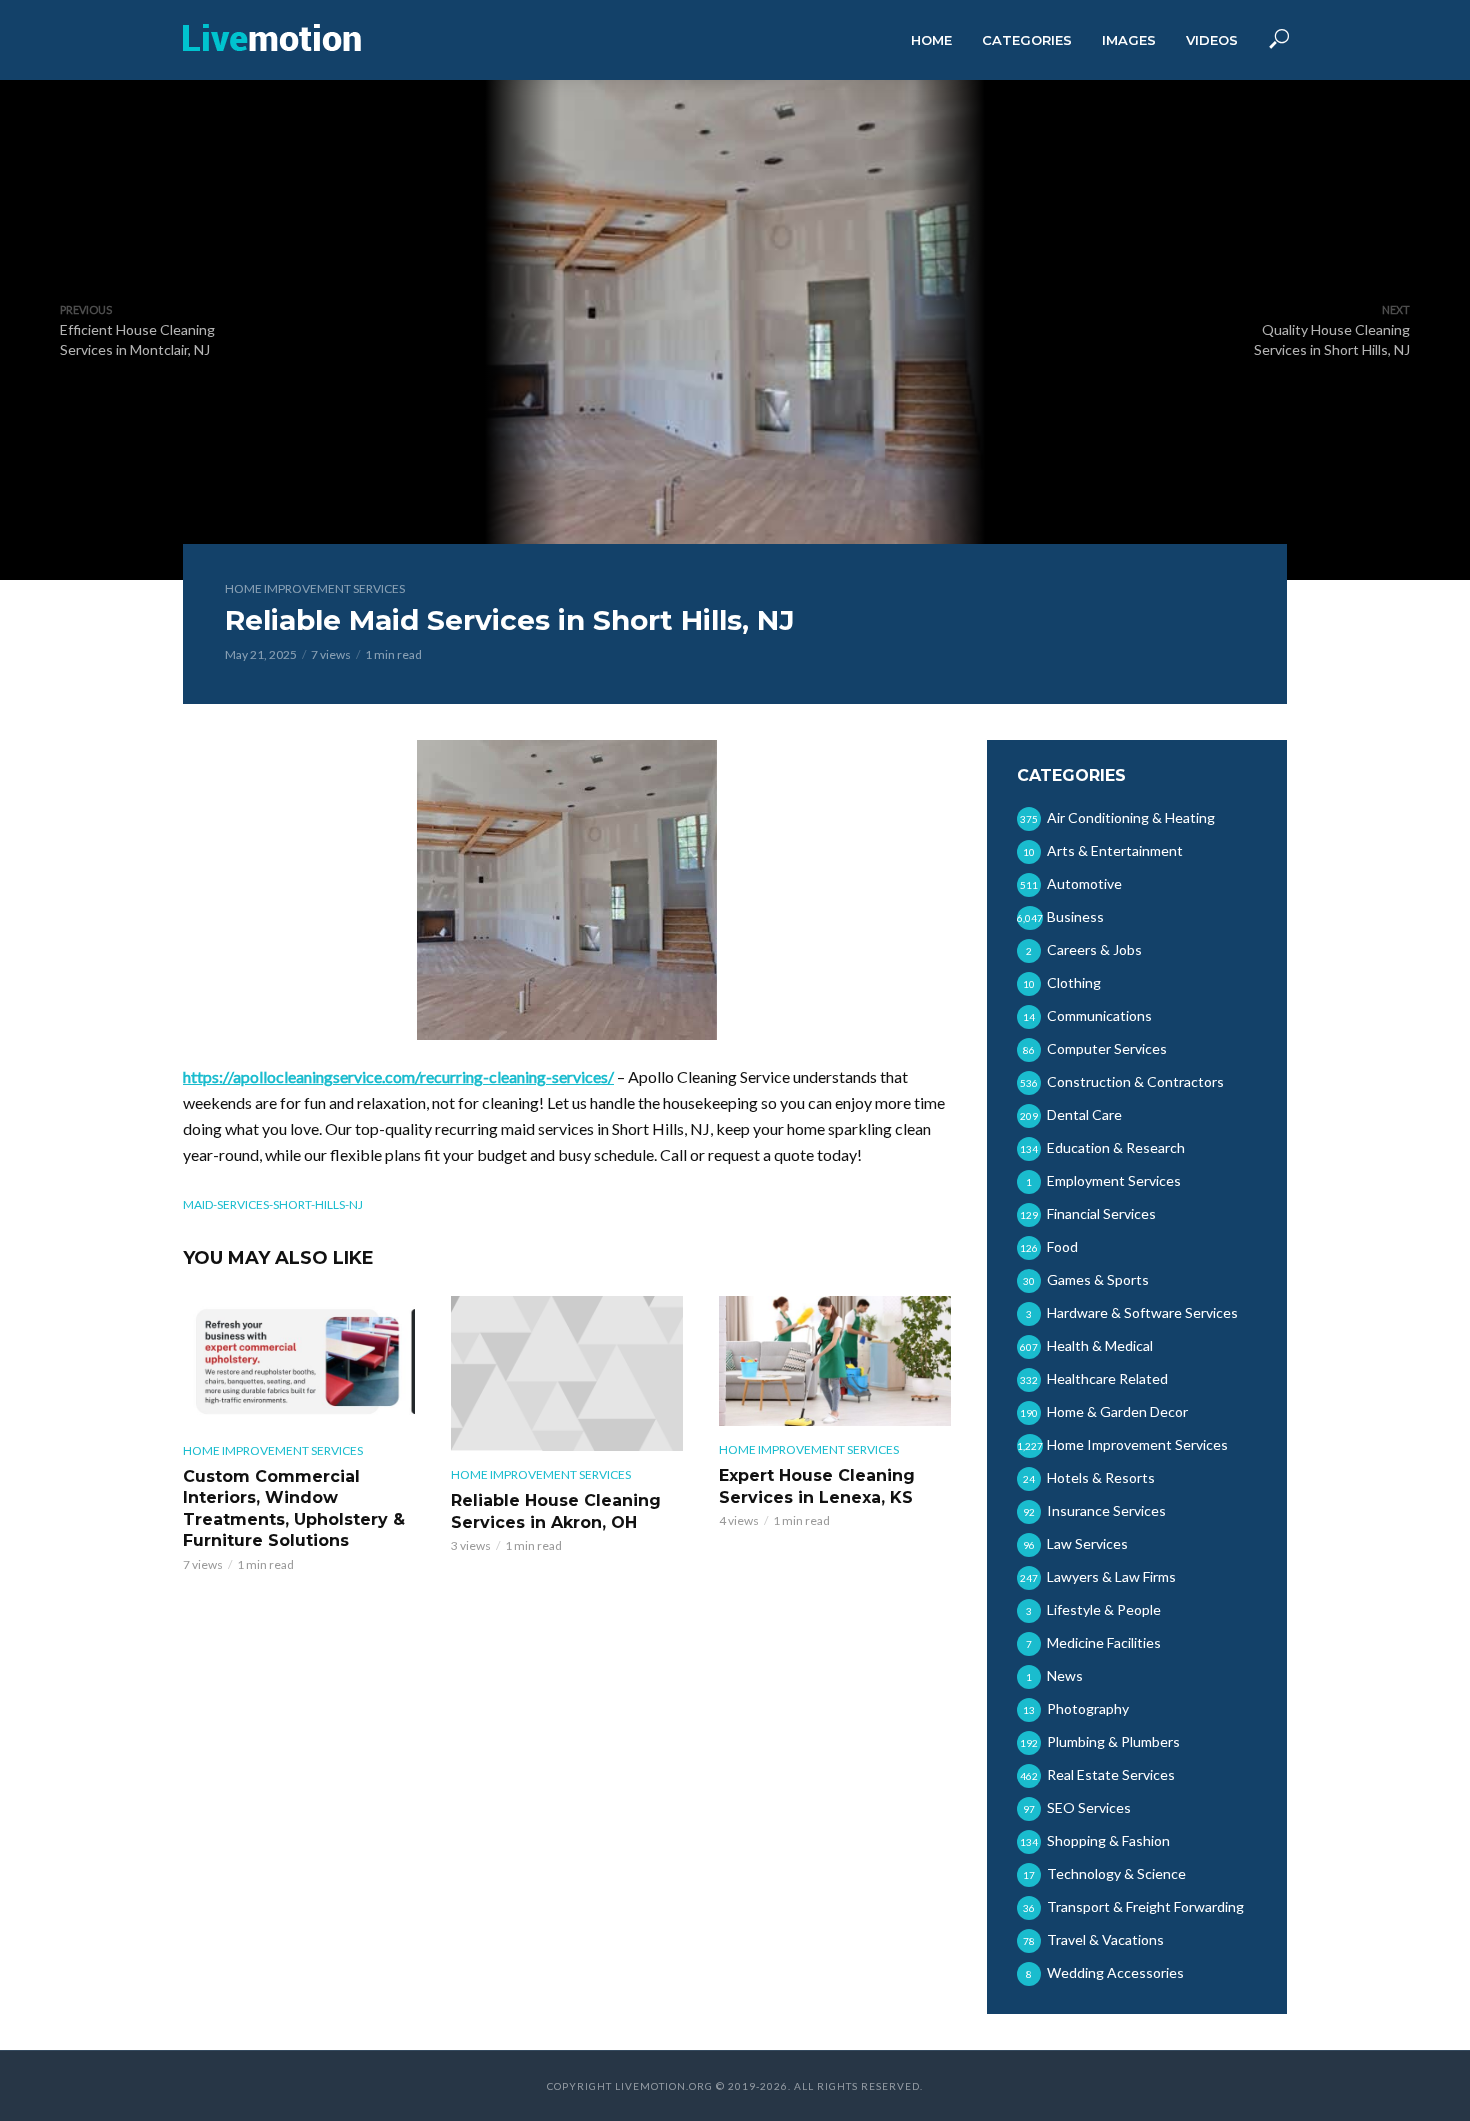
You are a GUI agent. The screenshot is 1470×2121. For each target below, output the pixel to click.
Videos (1212, 40)
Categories (1027, 40)
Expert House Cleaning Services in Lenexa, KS (817, 1486)
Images (1129, 40)
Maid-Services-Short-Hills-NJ (273, 1204)
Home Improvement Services (315, 588)
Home (931, 40)
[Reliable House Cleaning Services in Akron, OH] (567, 1373)
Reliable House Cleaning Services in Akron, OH (556, 1511)
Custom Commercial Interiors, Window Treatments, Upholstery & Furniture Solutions (294, 1509)
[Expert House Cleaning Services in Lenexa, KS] (835, 1361)
